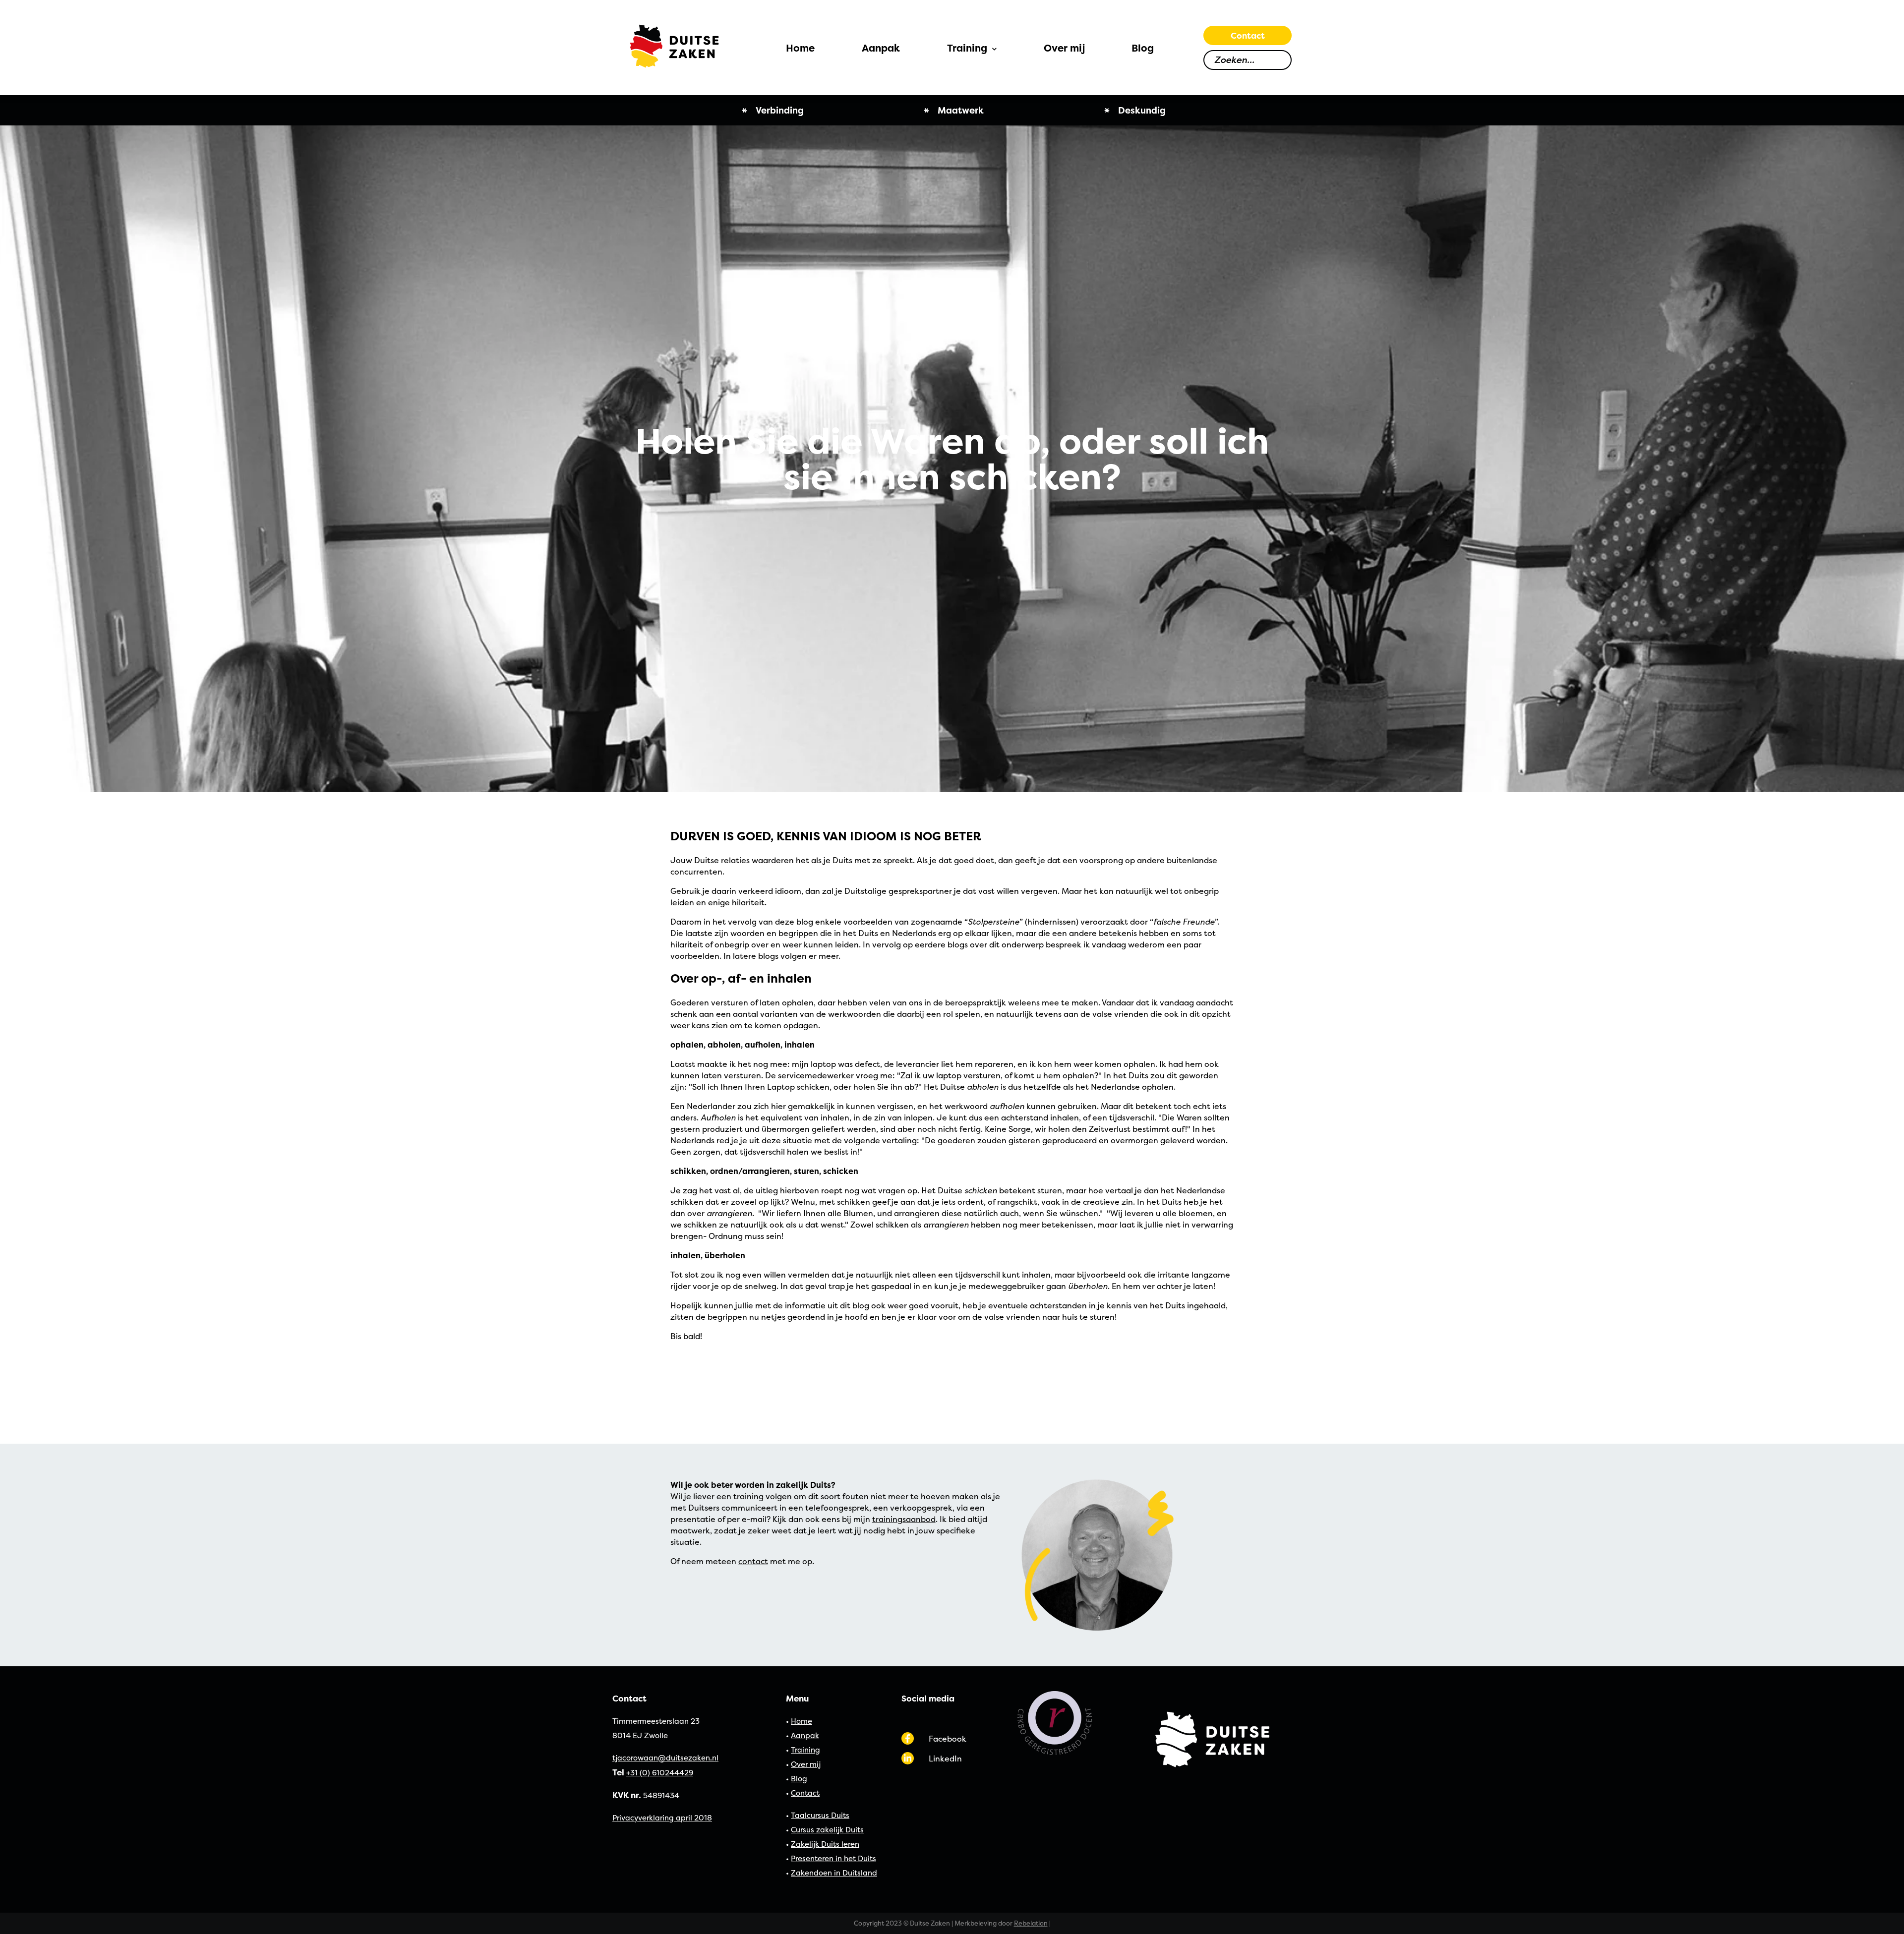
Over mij (806, 1764)
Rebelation (1031, 1923)
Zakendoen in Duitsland (834, 1873)
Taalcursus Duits (820, 1815)
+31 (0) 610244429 (660, 1773)
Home (802, 1721)
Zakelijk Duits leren (825, 1844)
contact (753, 1561)
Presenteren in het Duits (833, 1858)
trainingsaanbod (904, 1519)
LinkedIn (945, 1758)
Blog (799, 1779)
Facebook (948, 1739)
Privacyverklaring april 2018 (662, 1818)
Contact (1248, 35)
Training (805, 1750)
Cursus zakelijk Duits (827, 1830)
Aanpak (805, 1735)
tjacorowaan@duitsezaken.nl (665, 1758)
